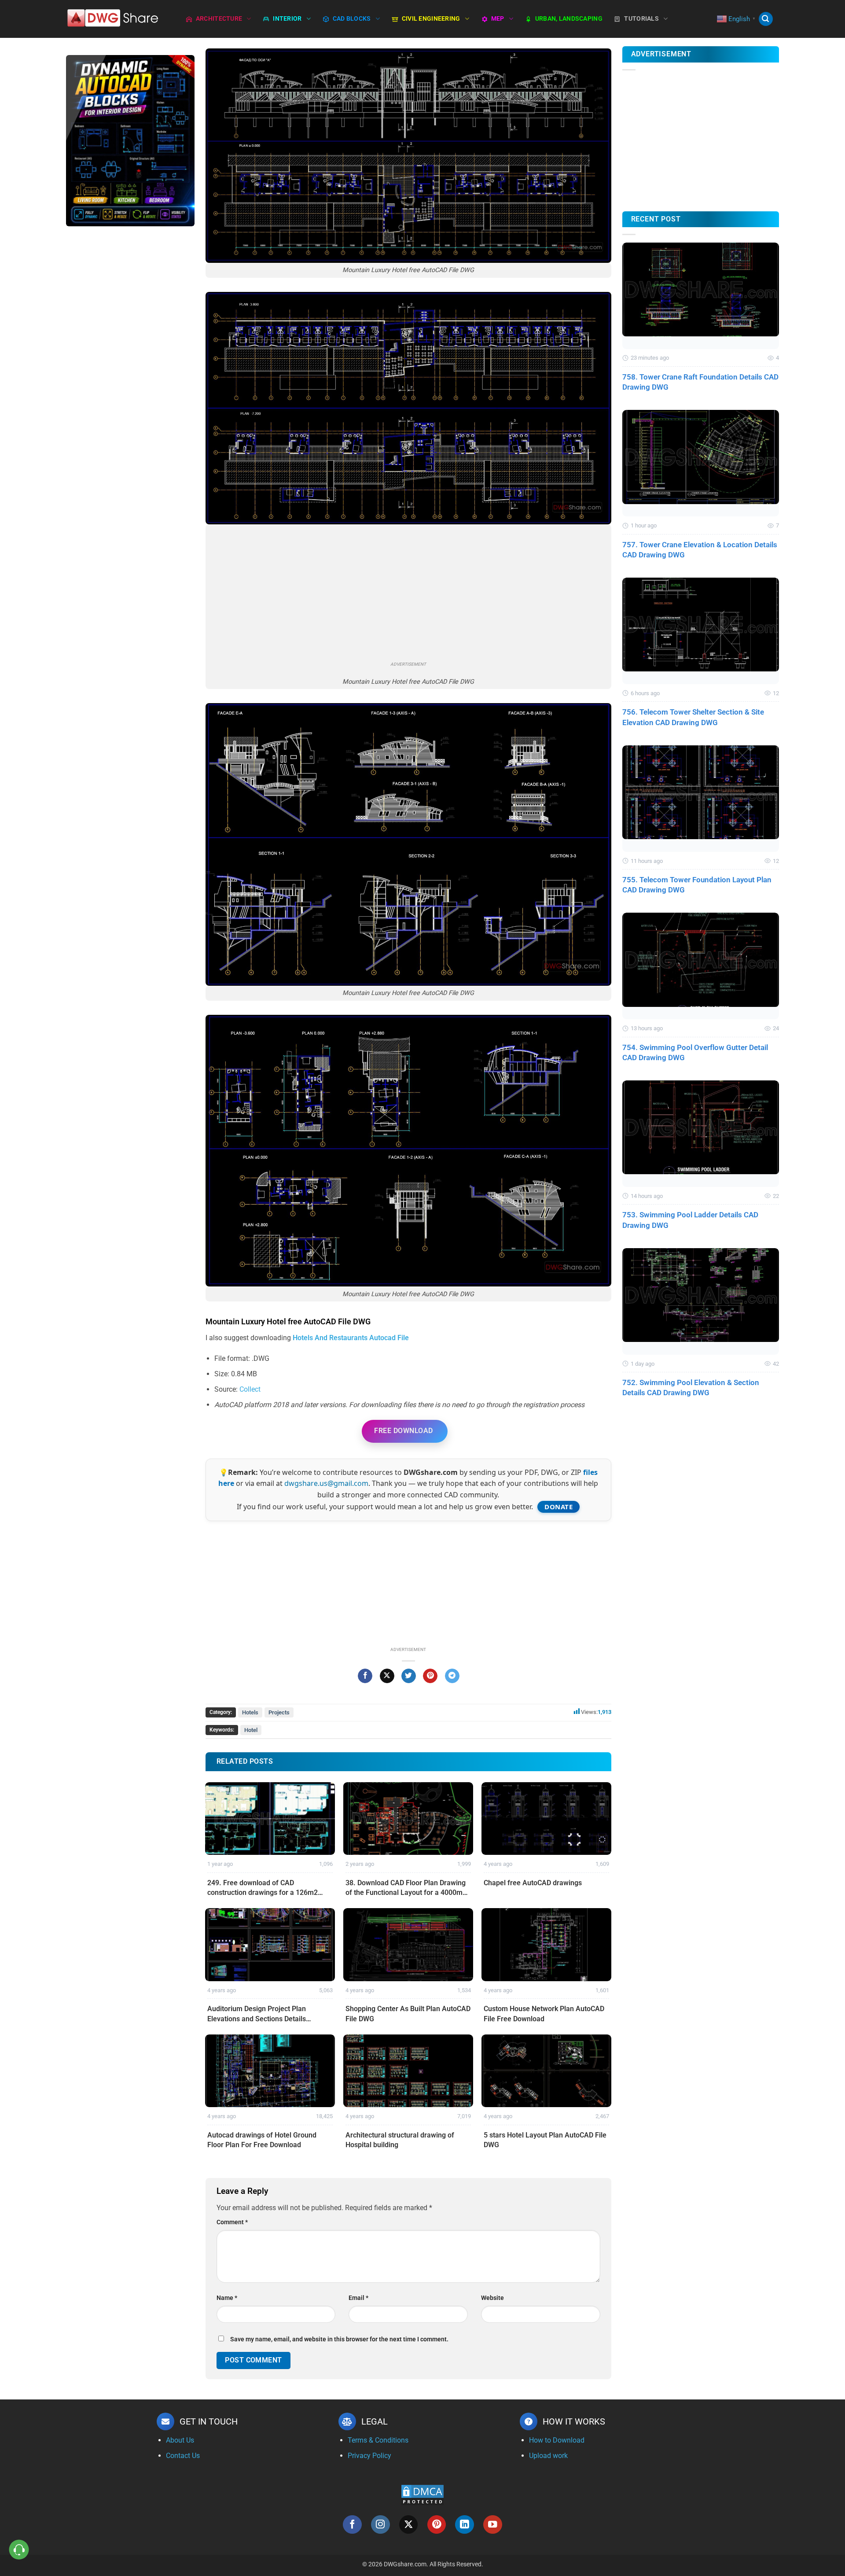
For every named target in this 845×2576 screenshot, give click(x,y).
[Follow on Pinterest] (437, 2525)
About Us (180, 2440)
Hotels (250, 1712)
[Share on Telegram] (452, 1676)
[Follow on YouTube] (493, 2525)
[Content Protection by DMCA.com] (422, 2494)
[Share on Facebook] (365, 1676)
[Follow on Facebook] (352, 2525)
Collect (250, 1389)
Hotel (251, 1730)
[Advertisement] (130, 372)
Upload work (548, 2456)
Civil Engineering (431, 19)
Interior (287, 19)
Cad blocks (352, 19)
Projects (279, 1712)
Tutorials (641, 19)
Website (492, 2298)
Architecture (219, 19)
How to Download (557, 2440)
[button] (766, 19)
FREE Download (403, 1431)
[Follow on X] (409, 2525)
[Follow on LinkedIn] (465, 2525)
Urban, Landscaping (569, 19)
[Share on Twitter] (409, 1676)
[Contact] (19, 2550)
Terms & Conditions (378, 2440)
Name (227, 2298)
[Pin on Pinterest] (430, 1676)
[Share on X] (387, 1676)
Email (358, 2298)
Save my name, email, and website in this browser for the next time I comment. (339, 2339)
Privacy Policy (369, 2456)
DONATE (558, 1507)
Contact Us (183, 2456)
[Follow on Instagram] (380, 2525)
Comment (232, 2222)
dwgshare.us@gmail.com (326, 1483)
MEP (498, 19)
